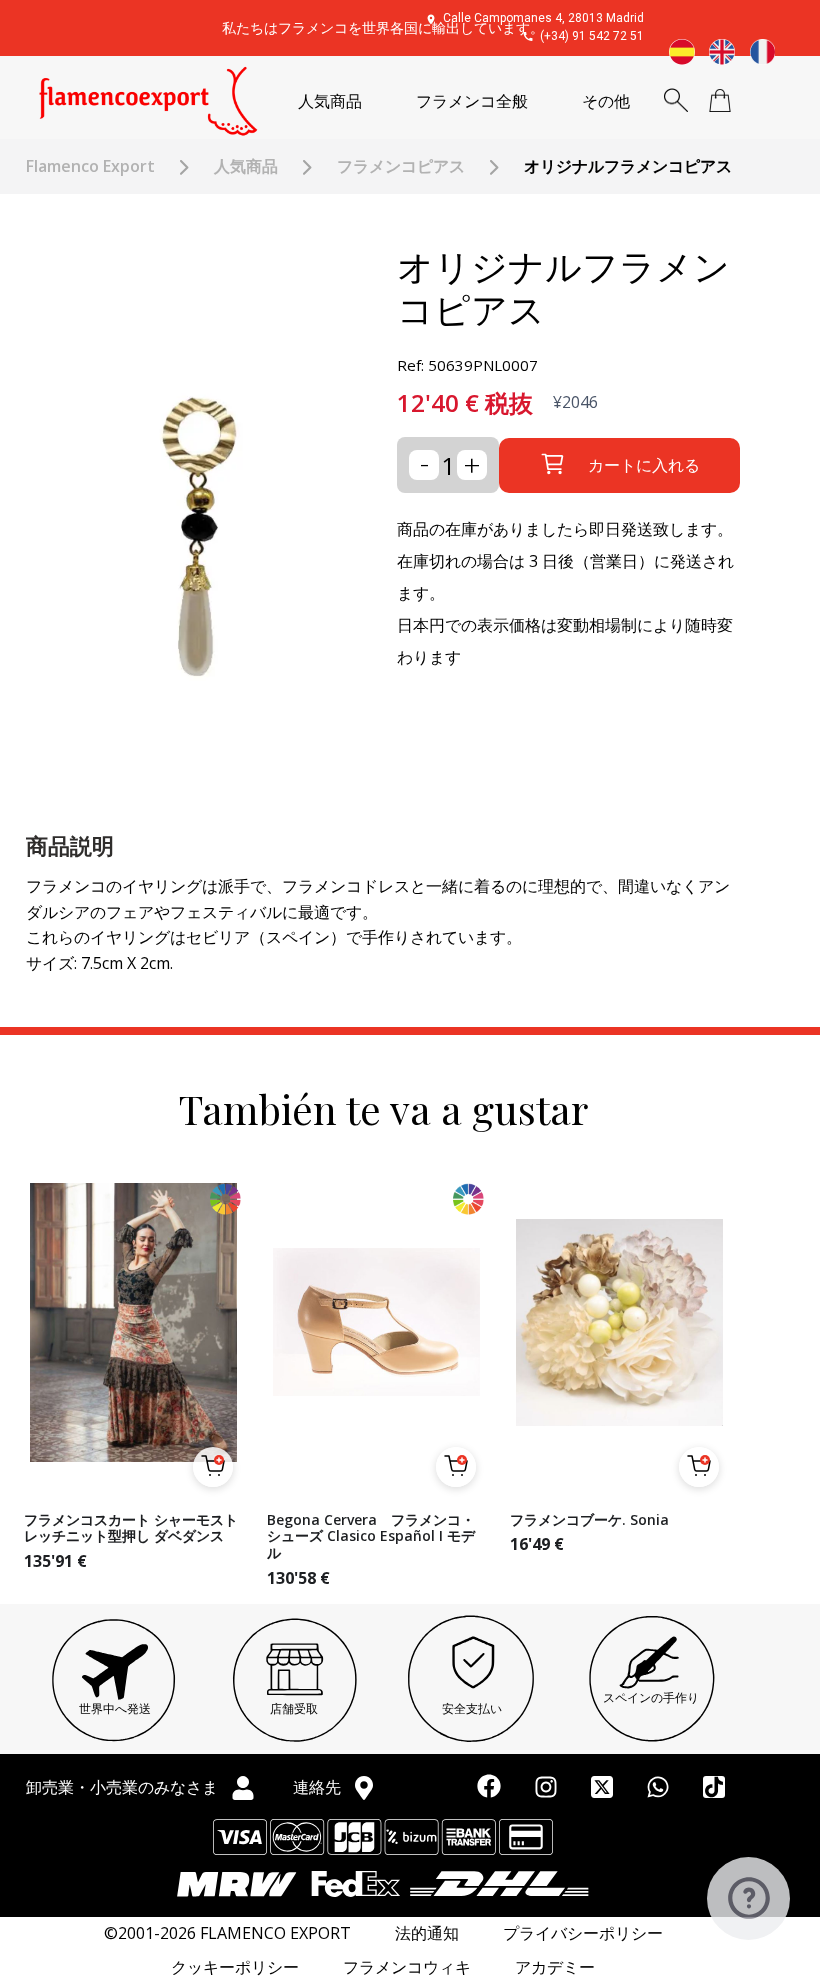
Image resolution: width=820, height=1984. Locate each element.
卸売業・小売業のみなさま (124, 1787)
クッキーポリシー (235, 1967)
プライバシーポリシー (583, 1933)
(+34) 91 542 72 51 (592, 36)
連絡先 (319, 1787)
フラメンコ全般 (472, 101)
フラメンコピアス (401, 166)
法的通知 (427, 1933)
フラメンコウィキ (407, 1967)
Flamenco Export (90, 166)
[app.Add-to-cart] (213, 1467)
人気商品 (330, 101)
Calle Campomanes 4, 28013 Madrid (543, 18)
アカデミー (555, 1967)
